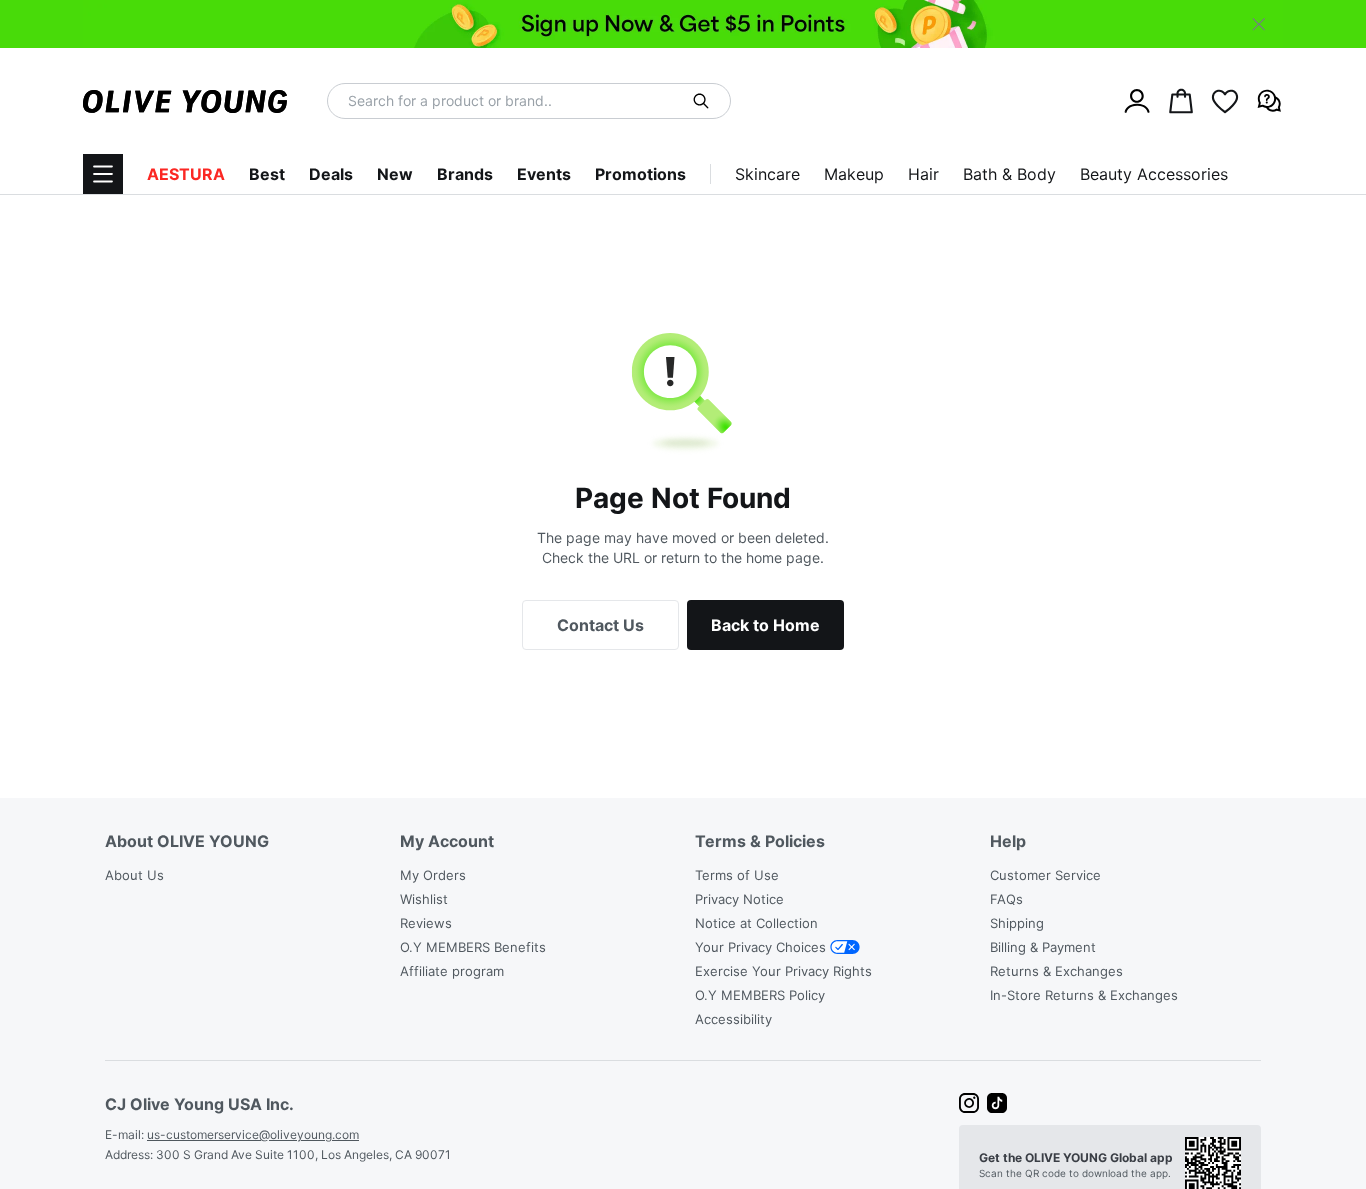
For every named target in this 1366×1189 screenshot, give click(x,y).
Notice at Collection (756, 923)
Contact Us (600, 625)
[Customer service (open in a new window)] (1269, 101)
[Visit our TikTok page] (997, 1103)
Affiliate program (452, 971)
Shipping (1017, 923)
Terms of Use (737, 875)
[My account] (1137, 101)
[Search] (701, 101)
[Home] (185, 101)
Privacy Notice (739, 899)
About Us (134, 875)
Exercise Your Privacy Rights (783, 971)
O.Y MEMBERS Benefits (473, 947)
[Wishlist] (1225, 101)
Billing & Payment (1043, 947)
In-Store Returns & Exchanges (1084, 995)
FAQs (1006, 899)
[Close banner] (1259, 24)
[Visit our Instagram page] (969, 1103)
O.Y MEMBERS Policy (760, 995)
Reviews (426, 923)
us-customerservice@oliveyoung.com (253, 1134)
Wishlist (424, 899)
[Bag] (1181, 101)
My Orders (433, 875)
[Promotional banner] (683, 24)
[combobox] (516, 101)
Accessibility (733, 1019)
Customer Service (1045, 875)
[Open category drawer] (103, 174)
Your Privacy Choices (760, 947)
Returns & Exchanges (1056, 971)
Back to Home (765, 625)
